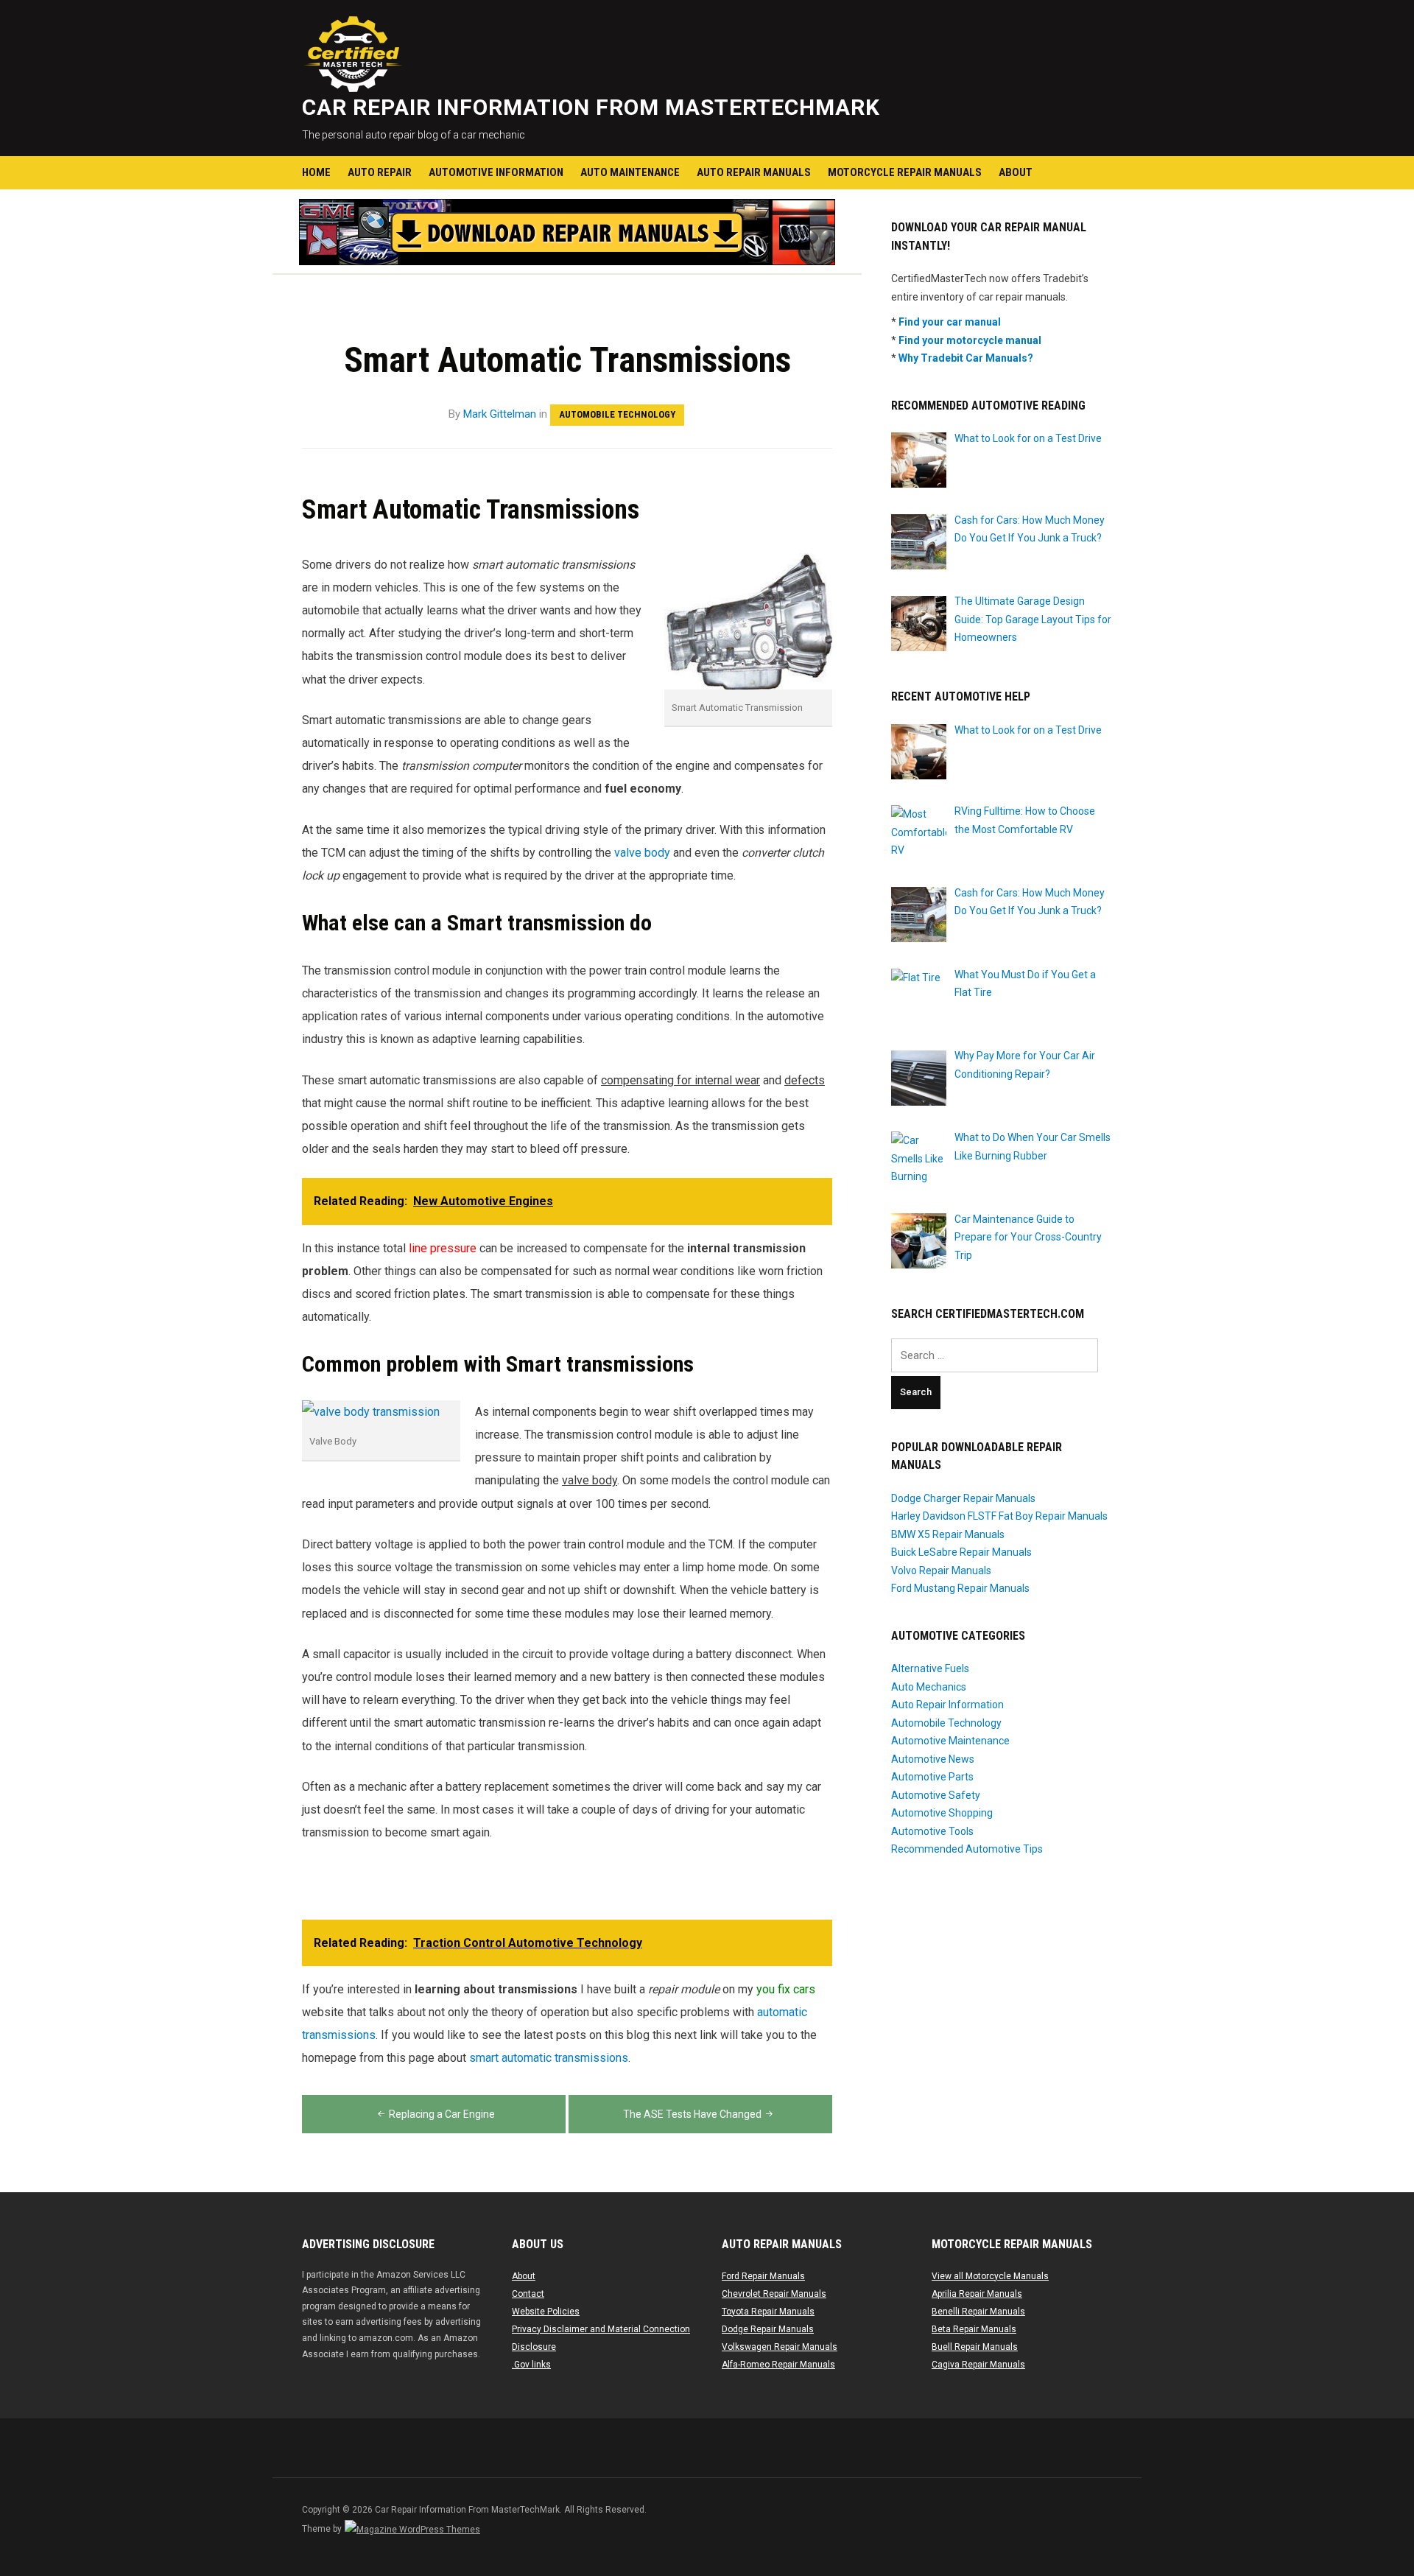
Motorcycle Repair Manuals (905, 172)
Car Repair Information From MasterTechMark (591, 107)
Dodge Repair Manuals (768, 2329)
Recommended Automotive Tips (967, 1849)
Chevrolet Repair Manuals (774, 2294)
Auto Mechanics (929, 1687)
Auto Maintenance (630, 172)
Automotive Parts (932, 1777)
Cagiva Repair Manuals (978, 2365)
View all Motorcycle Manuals (990, 2276)
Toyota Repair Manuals (768, 2312)
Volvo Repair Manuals (941, 1570)
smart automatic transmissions (549, 2058)
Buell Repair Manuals (975, 2347)
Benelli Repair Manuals (978, 2312)
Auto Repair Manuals (754, 172)
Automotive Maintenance (950, 1741)
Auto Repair (380, 172)
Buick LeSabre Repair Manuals (961, 1552)
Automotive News (933, 1759)
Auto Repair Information (947, 1705)
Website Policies (546, 2312)
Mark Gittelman (500, 414)
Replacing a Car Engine (442, 2114)
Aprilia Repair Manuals (977, 2294)
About (1016, 172)
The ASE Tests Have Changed (692, 2114)
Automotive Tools (932, 1831)
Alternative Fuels (930, 1668)
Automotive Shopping (942, 1813)
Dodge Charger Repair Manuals (963, 1498)
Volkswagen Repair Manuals (780, 2347)
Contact (528, 2294)
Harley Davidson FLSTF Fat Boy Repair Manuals (999, 1516)
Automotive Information (496, 172)
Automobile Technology (617, 414)
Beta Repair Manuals (974, 2329)
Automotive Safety (936, 1795)
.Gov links (531, 2365)
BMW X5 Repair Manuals (948, 1534)
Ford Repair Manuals (763, 2276)
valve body (642, 853)
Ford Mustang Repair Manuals (960, 1588)
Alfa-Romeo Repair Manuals (778, 2365)
